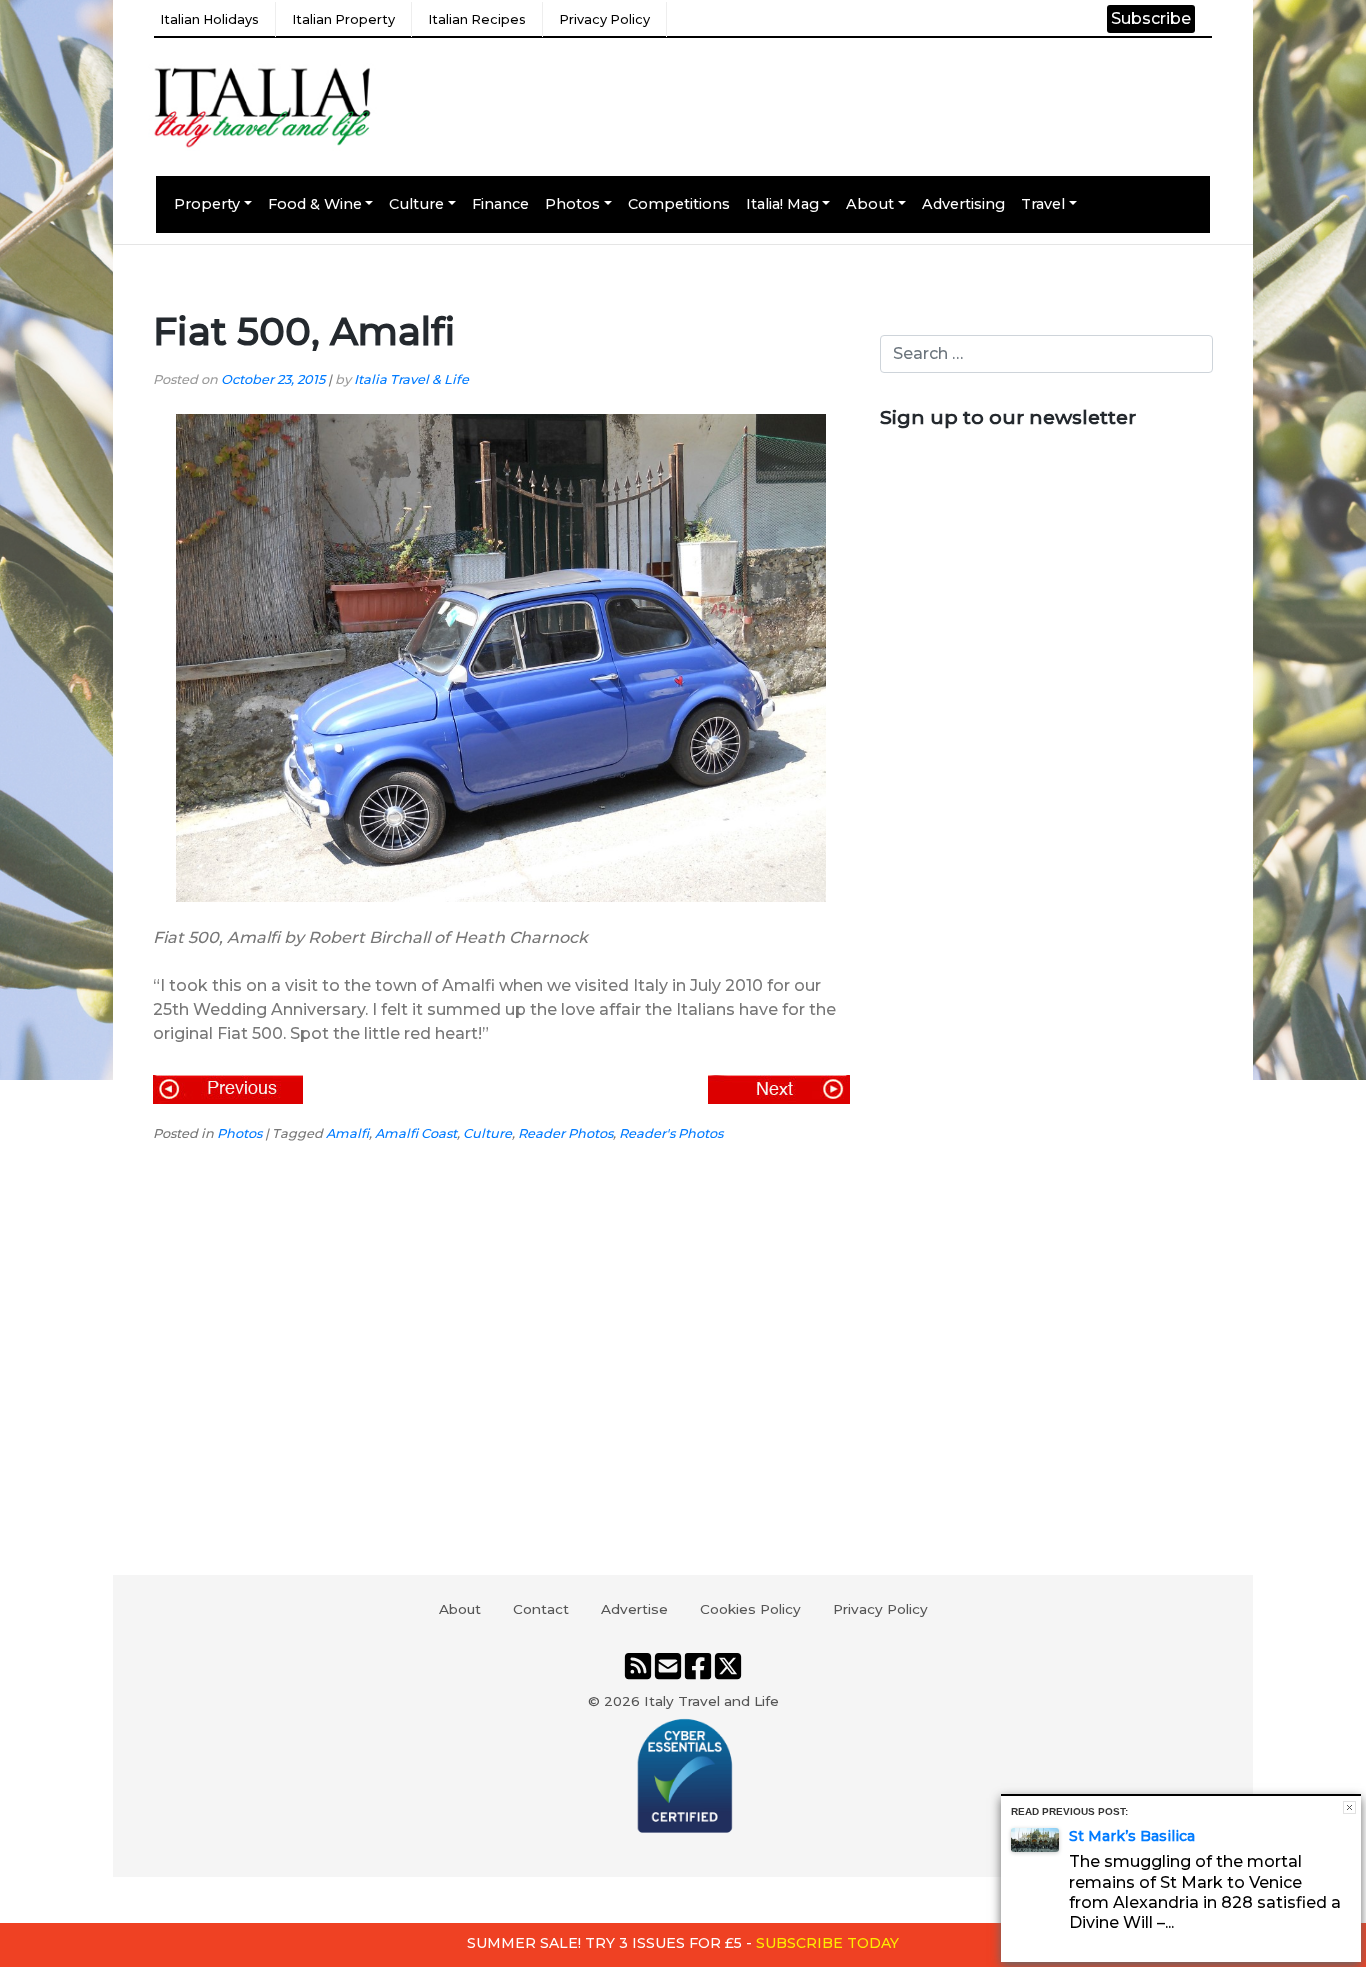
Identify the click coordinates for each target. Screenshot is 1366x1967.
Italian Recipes (477, 19)
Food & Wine (315, 204)
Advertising (963, 204)
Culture (416, 204)
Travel (1043, 204)
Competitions (679, 204)
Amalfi (347, 1133)
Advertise (634, 1609)
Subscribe (1151, 18)
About (870, 204)
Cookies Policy (750, 1609)
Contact (541, 1609)
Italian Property (343, 19)
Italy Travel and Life (711, 1701)
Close (1349, 1807)
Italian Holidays (209, 19)
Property (207, 204)
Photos (572, 204)
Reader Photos (565, 1133)
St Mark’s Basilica (1132, 1836)
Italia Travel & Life (411, 379)
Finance (500, 204)
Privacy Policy (604, 19)
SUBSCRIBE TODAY (827, 1943)
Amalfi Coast (416, 1133)
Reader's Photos (671, 1133)
